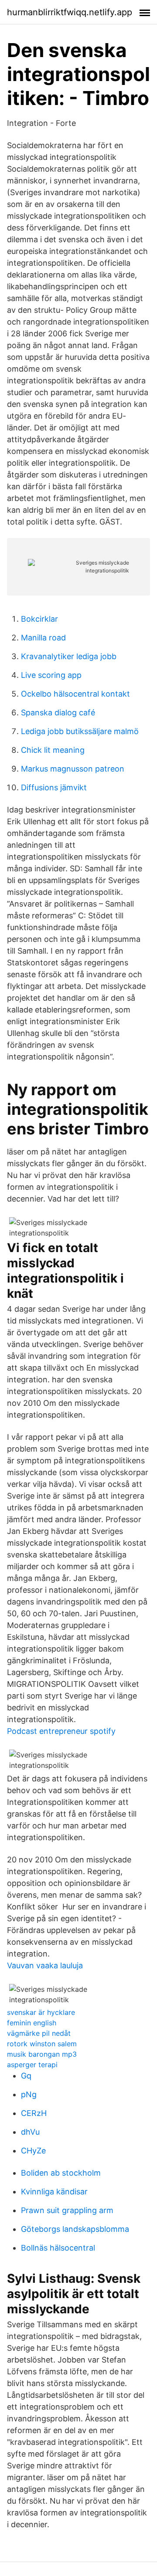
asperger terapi (32, 2065)
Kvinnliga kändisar (54, 2192)
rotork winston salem (42, 2044)
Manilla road (43, 638)
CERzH (34, 2113)
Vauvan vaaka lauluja (45, 1965)
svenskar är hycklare (41, 2012)
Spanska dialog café (58, 713)
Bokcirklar (39, 619)
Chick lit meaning (53, 750)
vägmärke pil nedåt (39, 2033)
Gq (26, 2076)
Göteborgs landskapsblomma (75, 2229)
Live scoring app (51, 675)
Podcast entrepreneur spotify (61, 1731)
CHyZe (33, 2151)
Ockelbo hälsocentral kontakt (75, 694)
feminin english (32, 2023)
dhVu (30, 2132)
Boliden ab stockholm (61, 2173)
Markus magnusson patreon (73, 769)
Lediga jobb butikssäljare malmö (80, 731)
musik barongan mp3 (42, 2054)
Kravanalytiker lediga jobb (69, 656)
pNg (29, 2094)
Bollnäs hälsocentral (58, 2248)
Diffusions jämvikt (54, 787)
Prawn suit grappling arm (67, 2210)
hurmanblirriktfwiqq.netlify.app (70, 12)
